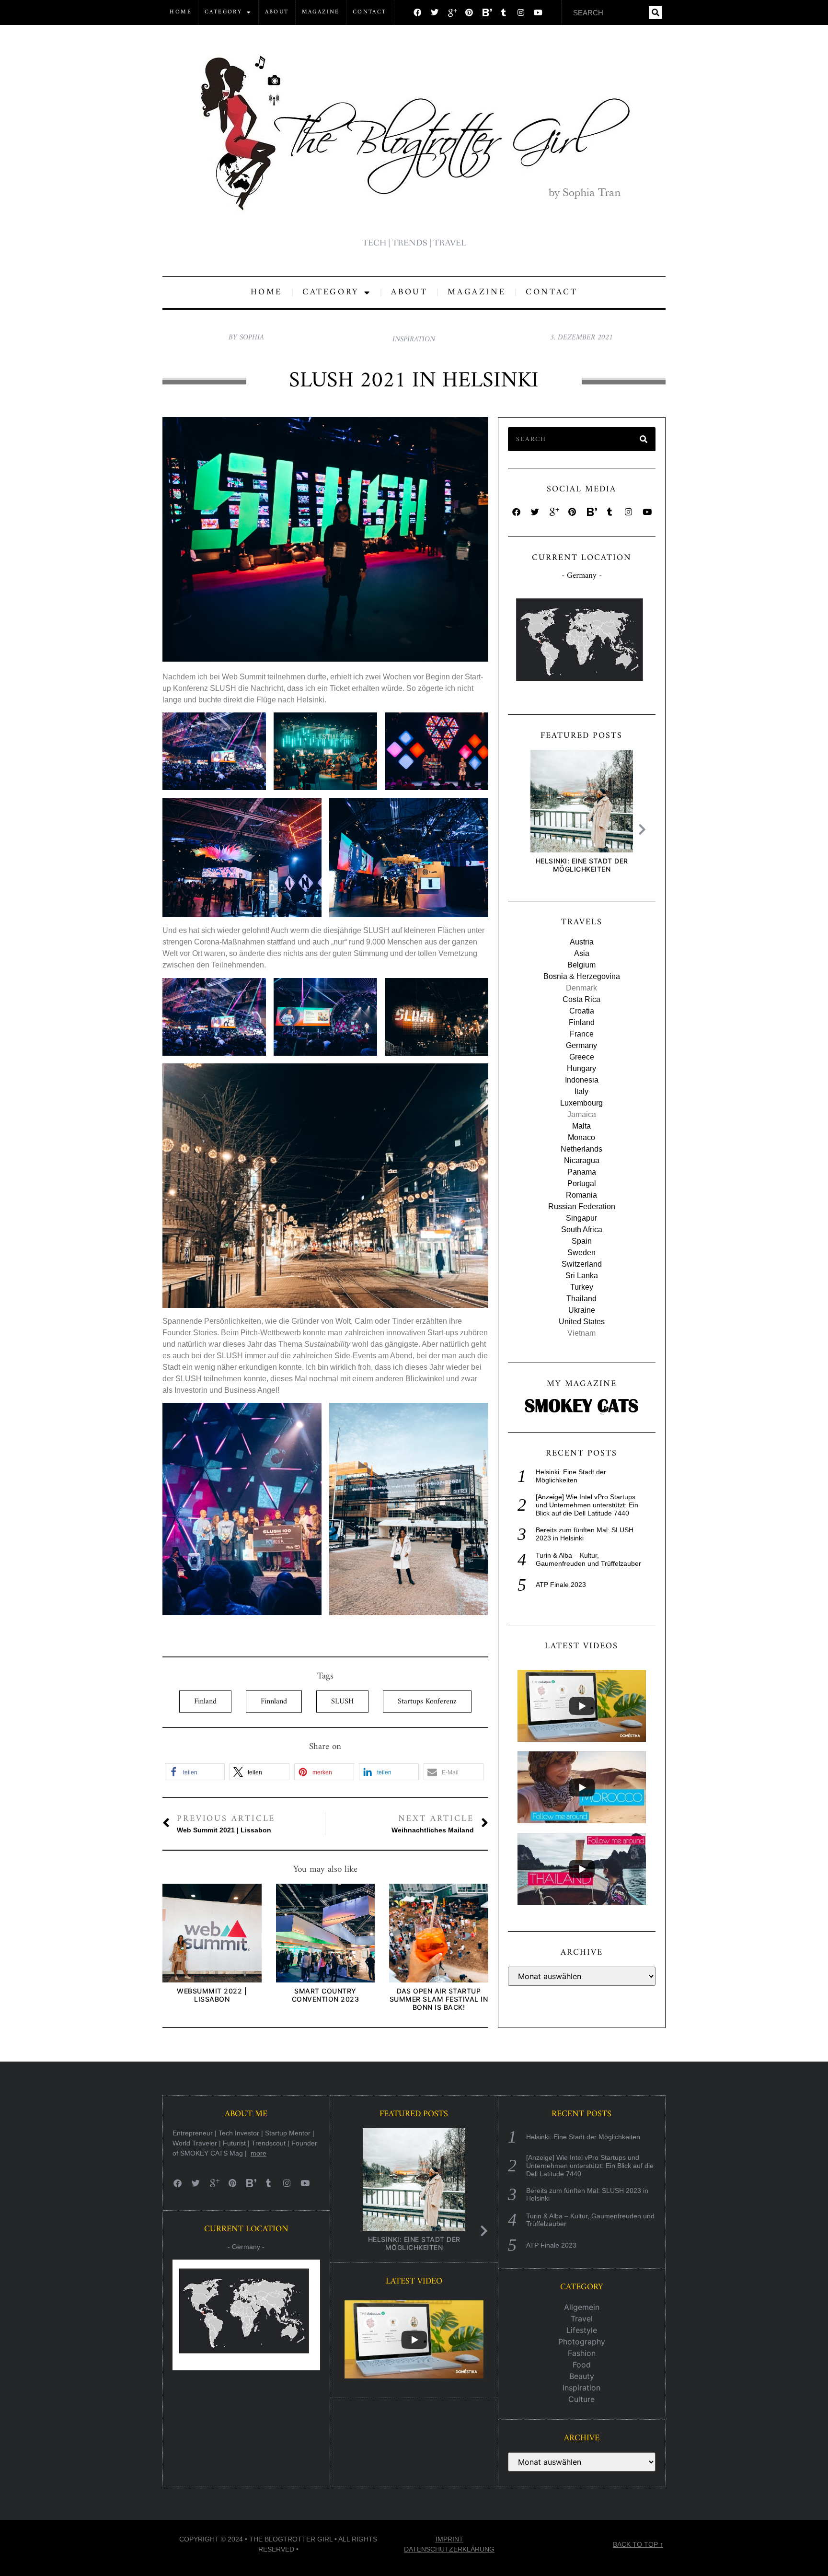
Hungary (581, 1068)
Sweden (581, 1253)
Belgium (581, 965)
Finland (205, 1702)
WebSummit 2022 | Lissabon (212, 1995)
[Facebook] (417, 12)
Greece (582, 1057)
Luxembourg (581, 1103)
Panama (582, 1172)
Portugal (582, 1183)
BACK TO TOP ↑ (638, 2544)
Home (181, 12)
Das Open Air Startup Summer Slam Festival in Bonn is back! (439, 1999)
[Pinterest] (469, 12)
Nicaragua (582, 1160)
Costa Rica (581, 999)
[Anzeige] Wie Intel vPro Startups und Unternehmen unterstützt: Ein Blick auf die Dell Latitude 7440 (587, 1505)
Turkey (582, 1287)
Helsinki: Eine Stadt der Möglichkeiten (581, 865)
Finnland (274, 1702)
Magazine (321, 12)
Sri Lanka (582, 1276)
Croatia (582, 1011)
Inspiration (414, 339)
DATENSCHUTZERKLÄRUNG (449, 2549)
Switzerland (582, 1264)
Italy (581, 1091)
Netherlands (581, 1149)
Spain (582, 1241)
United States (582, 1322)
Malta (581, 1126)
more (259, 2153)
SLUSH (342, 1702)
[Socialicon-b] (486, 12)
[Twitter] (435, 12)
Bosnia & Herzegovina (582, 976)
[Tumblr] (504, 12)
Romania (581, 1195)
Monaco (581, 1137)
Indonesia (582, 1080)
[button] (195, 1772)
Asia (582, 953)
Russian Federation (582, 1206)
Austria (582, 942)
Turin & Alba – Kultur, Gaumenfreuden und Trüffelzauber (588, 1559)
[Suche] (655, 12)
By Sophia (246, 338)
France (582, 1034)
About (277, 12)
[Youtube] (538, 12)
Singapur (581, 1218)
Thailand (581, 1299)
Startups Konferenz (427, 1702)
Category (223, 12)
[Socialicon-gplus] (452, 12)
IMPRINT (449, 2539)
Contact (370, 12)
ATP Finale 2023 (561, 1585)
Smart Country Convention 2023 (326, 1995)
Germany (581, 1045)
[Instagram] (521, 12)
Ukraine (582, 1310)
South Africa (582, 1230)
